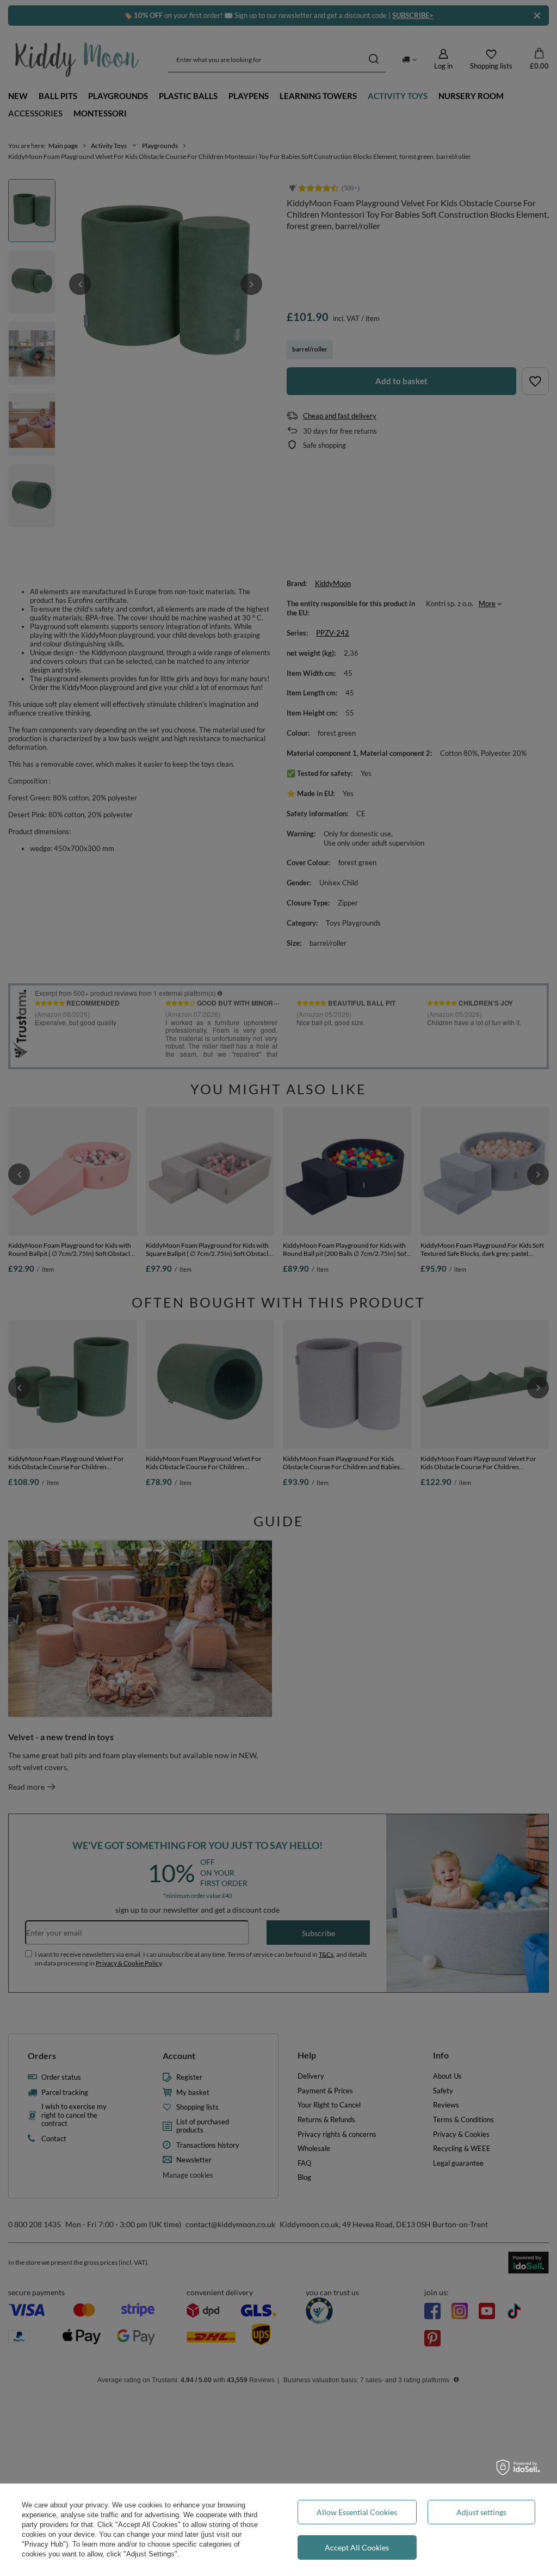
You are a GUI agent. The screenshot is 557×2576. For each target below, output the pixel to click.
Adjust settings (481, 2512)
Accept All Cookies (357, 2547)
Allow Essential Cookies (357, 2512)
